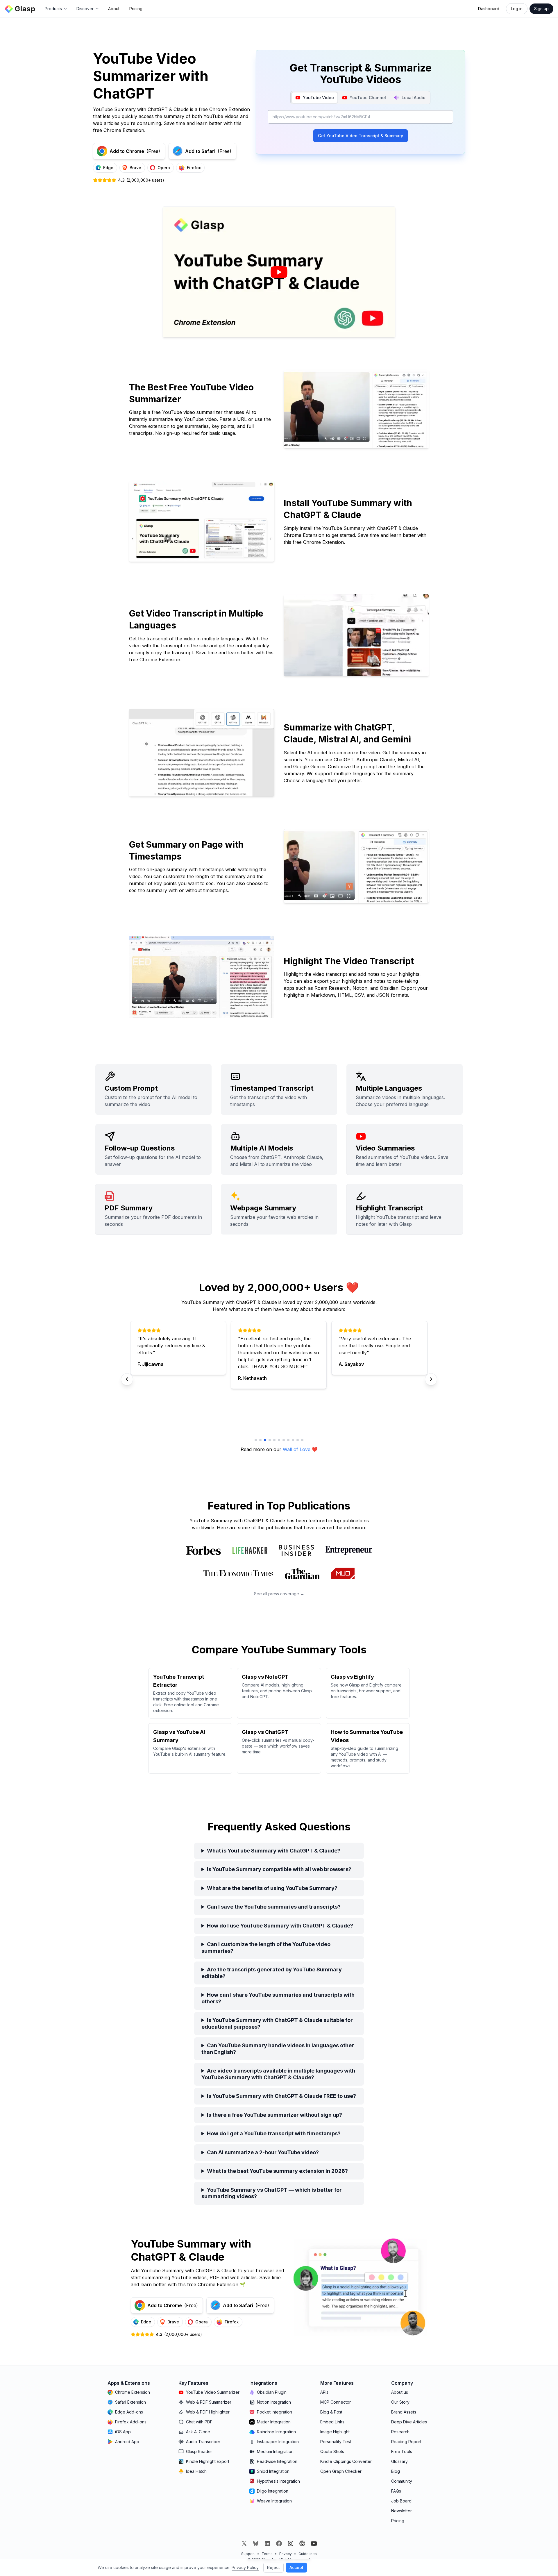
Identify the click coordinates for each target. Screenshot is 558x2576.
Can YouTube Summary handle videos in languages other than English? (278, 2049)
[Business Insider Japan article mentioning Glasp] (296, 1550)
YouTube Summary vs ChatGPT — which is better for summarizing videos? (272, 2193)
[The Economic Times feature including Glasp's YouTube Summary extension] (238, 1573)
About (114, 9)
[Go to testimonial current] (270, 1440)
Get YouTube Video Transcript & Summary (361, 136)
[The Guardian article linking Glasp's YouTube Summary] (302, 1573)
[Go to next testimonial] (431, 1379)
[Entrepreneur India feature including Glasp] (349, 1550)
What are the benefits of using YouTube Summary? (272, 1888)
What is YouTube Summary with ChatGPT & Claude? (274, 1851)
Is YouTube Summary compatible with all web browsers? (279, 1869)
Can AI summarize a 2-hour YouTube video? (263, 2152)
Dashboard (489, 9)
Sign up (541, 9)
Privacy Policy (245, 2567)
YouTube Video (318, 98)
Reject (273, 2567)
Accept (296, 2567)
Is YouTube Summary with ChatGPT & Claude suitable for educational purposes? (277, 2023)
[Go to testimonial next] (256, 1440)
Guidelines (308, 2554)
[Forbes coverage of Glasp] (203, 1550)
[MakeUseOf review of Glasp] (343, 1573)
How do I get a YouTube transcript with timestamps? (274, 2133)
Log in (517, 9)
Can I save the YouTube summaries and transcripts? (274, 1907)
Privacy (286, 2554)
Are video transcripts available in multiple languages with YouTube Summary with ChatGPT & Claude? (278, 2074)
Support (248, 2554)
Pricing (136, 9)
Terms (267, 2554)
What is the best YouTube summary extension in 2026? (277, 2171)
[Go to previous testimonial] (127, 1379)
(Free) (135, 151)
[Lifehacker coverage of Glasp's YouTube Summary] (250, 1550)
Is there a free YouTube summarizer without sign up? (274, 2115)
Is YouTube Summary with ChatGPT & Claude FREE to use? (281, 2096)
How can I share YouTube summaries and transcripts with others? (278, 1998)
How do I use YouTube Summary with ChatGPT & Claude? (280, 1926)
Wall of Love (297, 1449)
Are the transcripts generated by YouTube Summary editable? (272, 1973)
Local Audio (414, 98)
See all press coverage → (279, 1594)
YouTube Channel (368, 98)
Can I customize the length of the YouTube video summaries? (266, 1948)
